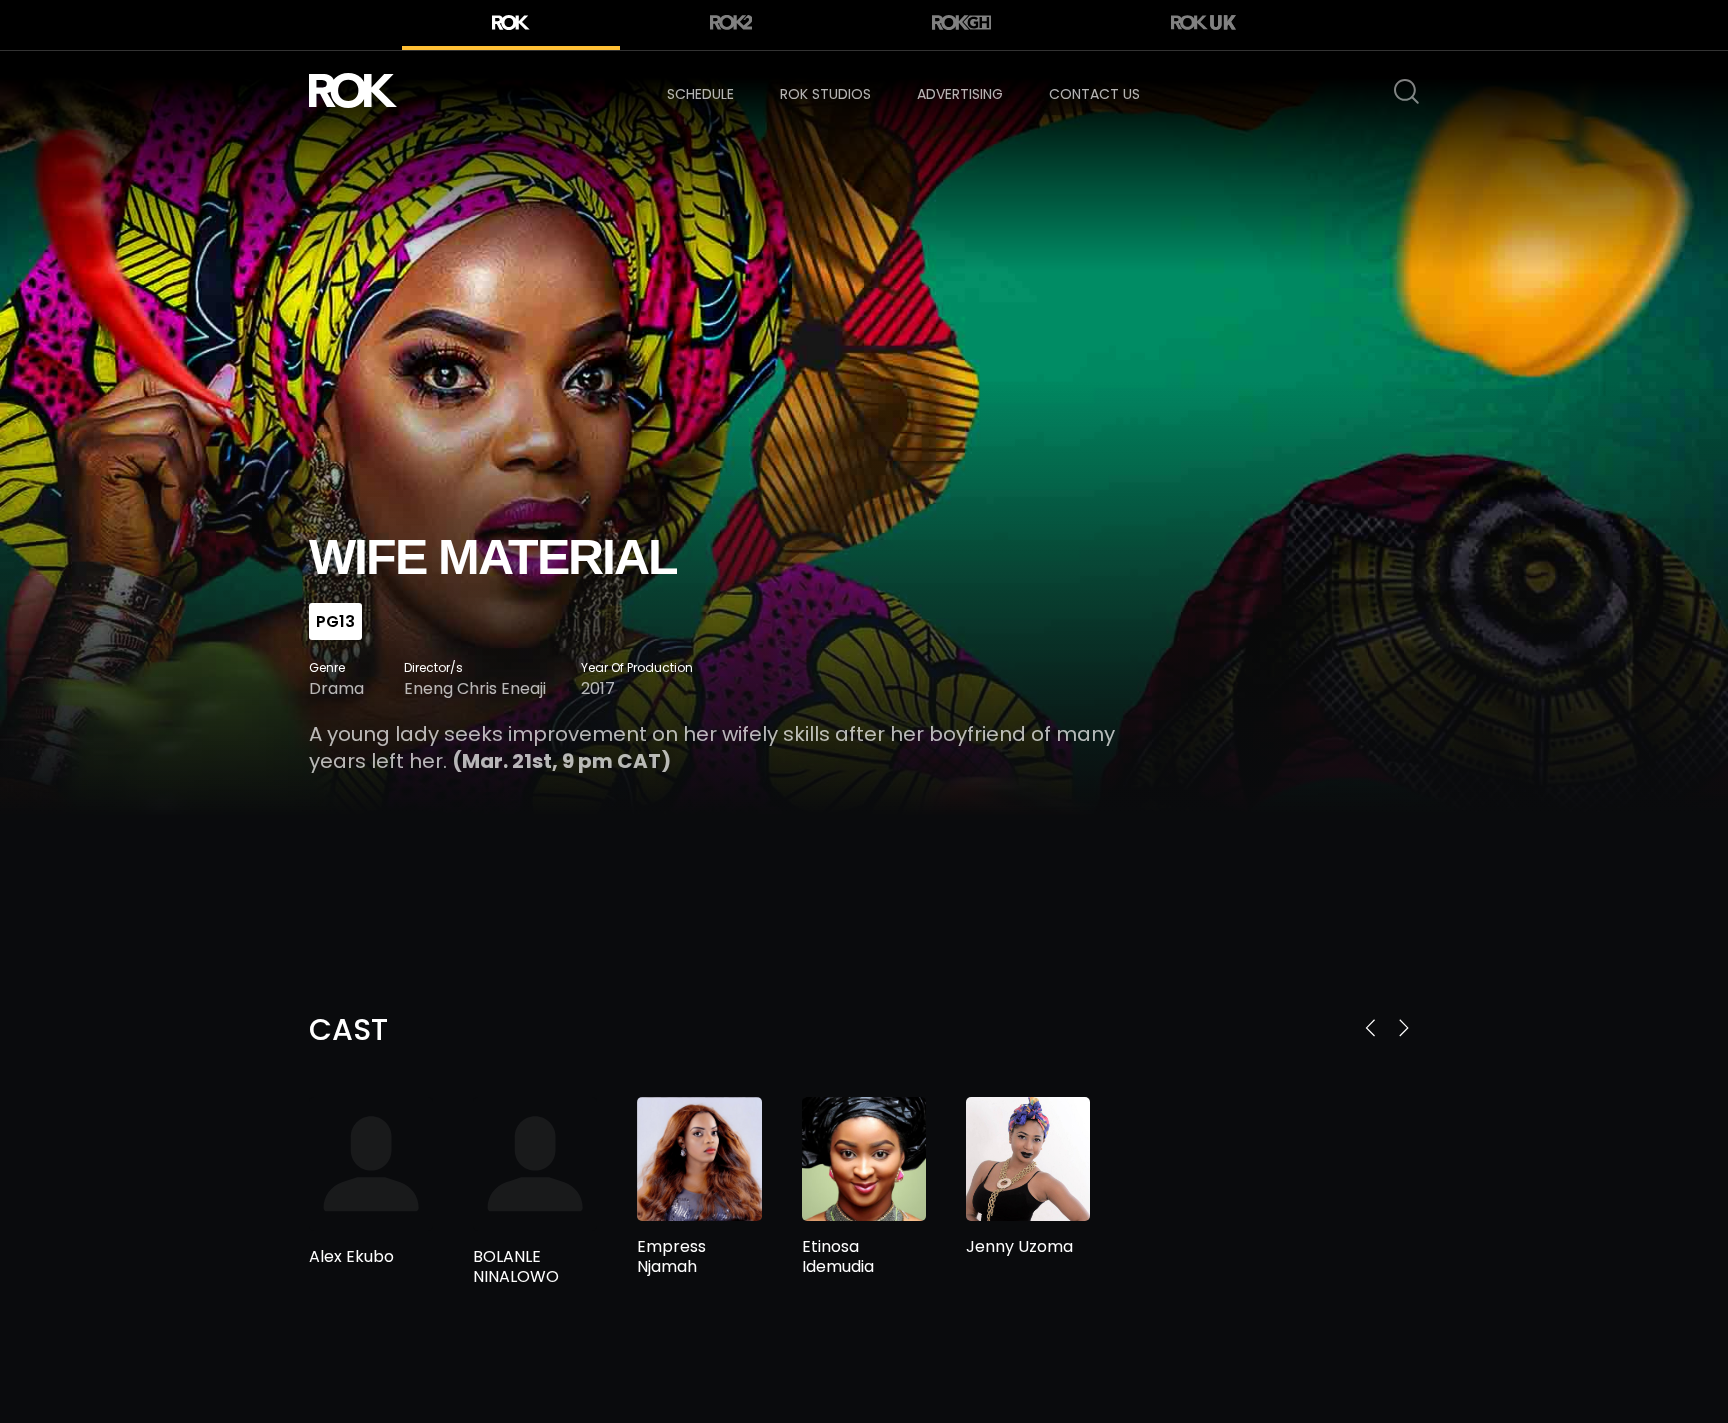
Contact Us (1094, 94)
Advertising (960, 94)
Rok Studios (825, 94)
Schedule (700, 94)
